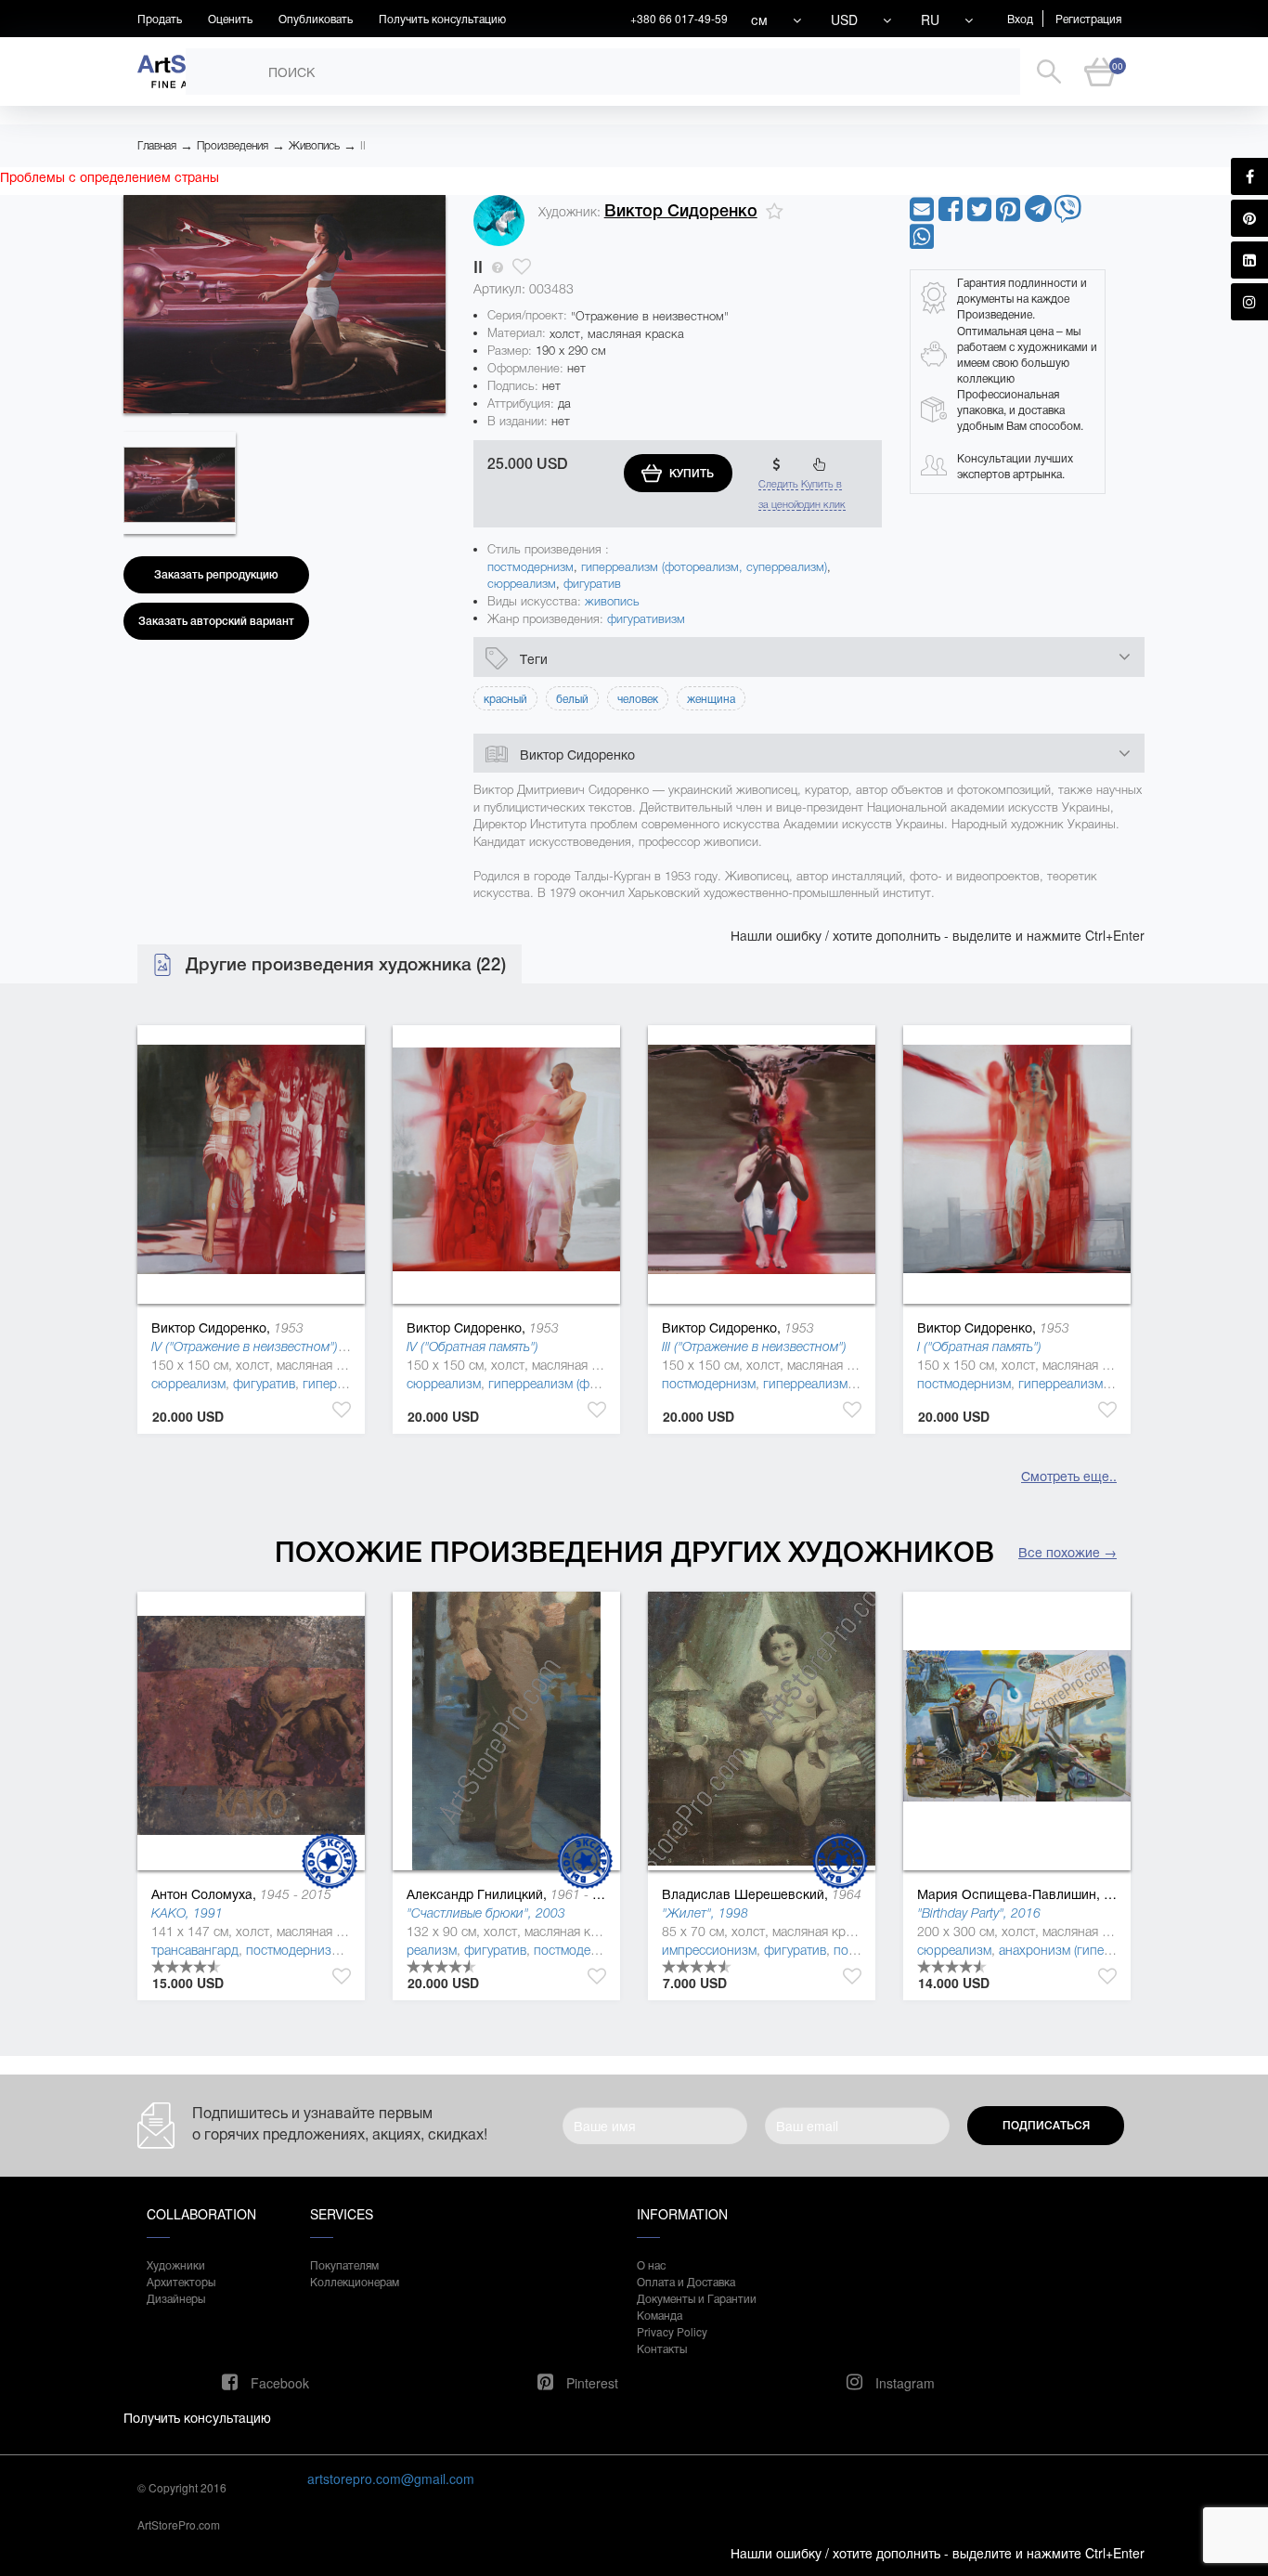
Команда (660, 2315)
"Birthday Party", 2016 (979, 1913)
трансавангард (195, 1950)
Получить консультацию (442, 18)
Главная (157, 146)
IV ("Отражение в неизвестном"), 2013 (263, 1347)
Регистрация (1088, 18)
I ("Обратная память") (979, 1347)
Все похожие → (1067, 1552)
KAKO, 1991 (187, 1913)
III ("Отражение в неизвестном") (754, 1347)
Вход (1020, 18)
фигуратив (592, 584)
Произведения (233, 146)
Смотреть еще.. (1069, 1476)
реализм (432, 1950)
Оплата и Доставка (686, 2281)
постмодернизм (530, 567)
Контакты (662, 2348)
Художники (176, 2264)
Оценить (230, 18)
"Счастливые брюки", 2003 (486, 1913)
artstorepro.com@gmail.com (391, 2478)
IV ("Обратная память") (472, 1347)
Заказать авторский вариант (216, 621)
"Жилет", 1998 (705, 1913)
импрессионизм (709, 1950)
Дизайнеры (176, 2298)
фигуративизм (646, 619)
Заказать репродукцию (216, 575)
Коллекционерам (355, 2281)
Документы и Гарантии (697, 2298)
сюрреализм (522, 584)
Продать (160, 18)
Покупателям (344, 2264)
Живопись (314, 146)
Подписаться (1046, 2126)
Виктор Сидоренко (681, 211)
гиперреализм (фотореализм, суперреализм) (704, 567)
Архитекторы (181, 2281)
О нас (651, 2264)
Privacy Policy (672, 2331)
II (363, 146)
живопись (612, 601)
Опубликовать (316, 18)
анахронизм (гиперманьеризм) (1089, 1950)
